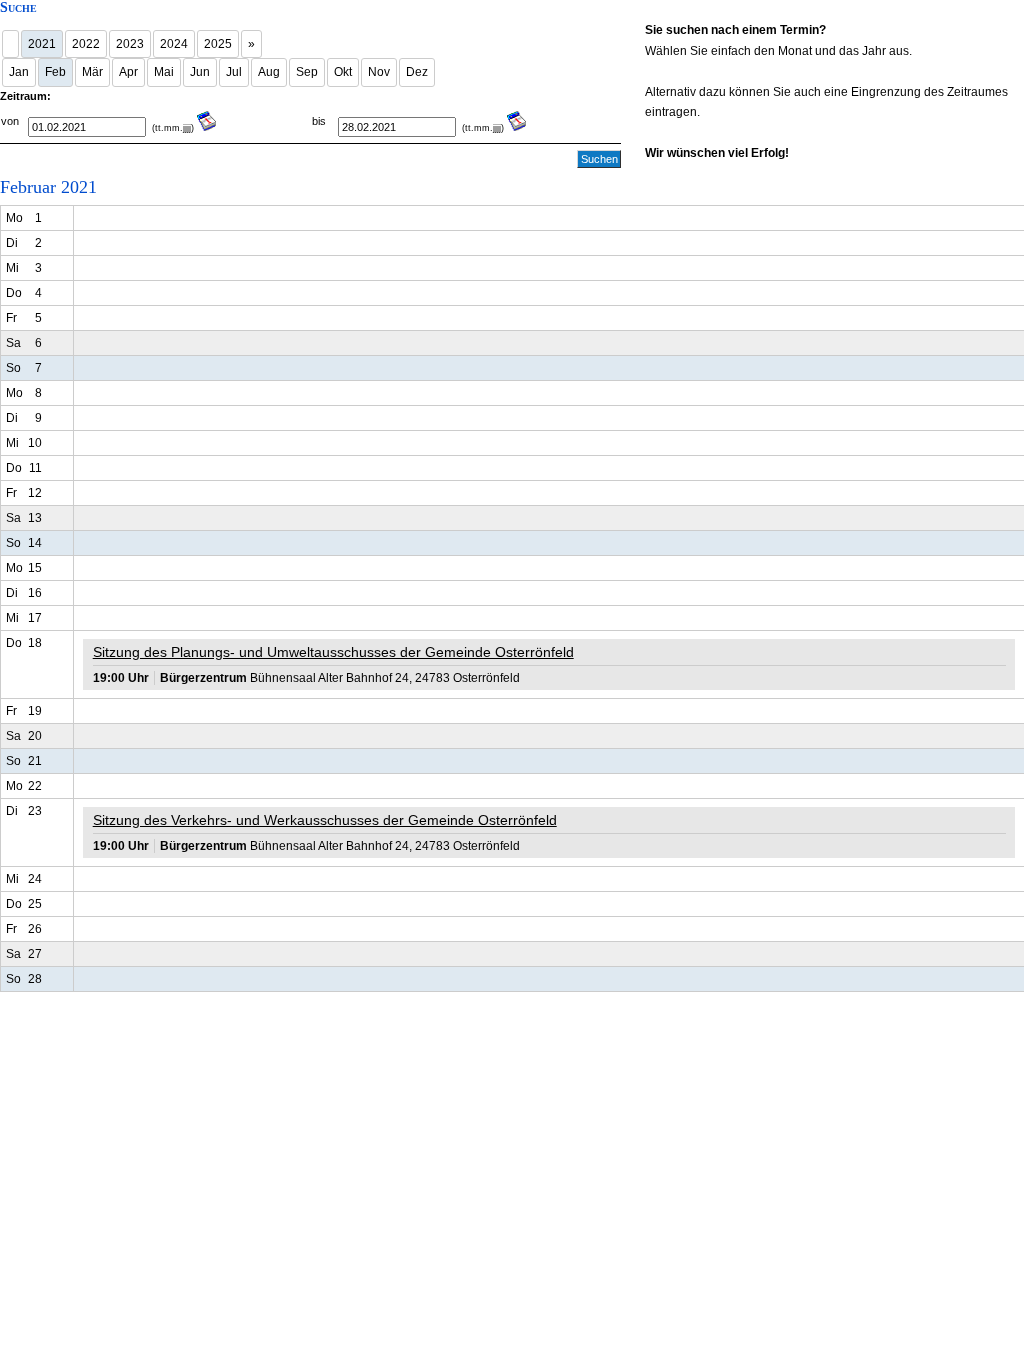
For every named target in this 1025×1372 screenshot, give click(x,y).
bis (319, 121)
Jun (200, 72)
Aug (269, 72)
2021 (42, 44)
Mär (92, 72)
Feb (55, 72)
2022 (86, 44)
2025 (218, 44)
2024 (174, 44)
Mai (164, 72)
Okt (343, 72)
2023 (130, 44)
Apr (128, 72)
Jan (19, 72)
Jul (234, 72)
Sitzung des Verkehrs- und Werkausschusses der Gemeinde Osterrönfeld (325, 820)
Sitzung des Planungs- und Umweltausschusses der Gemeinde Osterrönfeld (333, 652)
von (10, 121)
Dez (417, 72)
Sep (307, 72)
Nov (379, 72)
